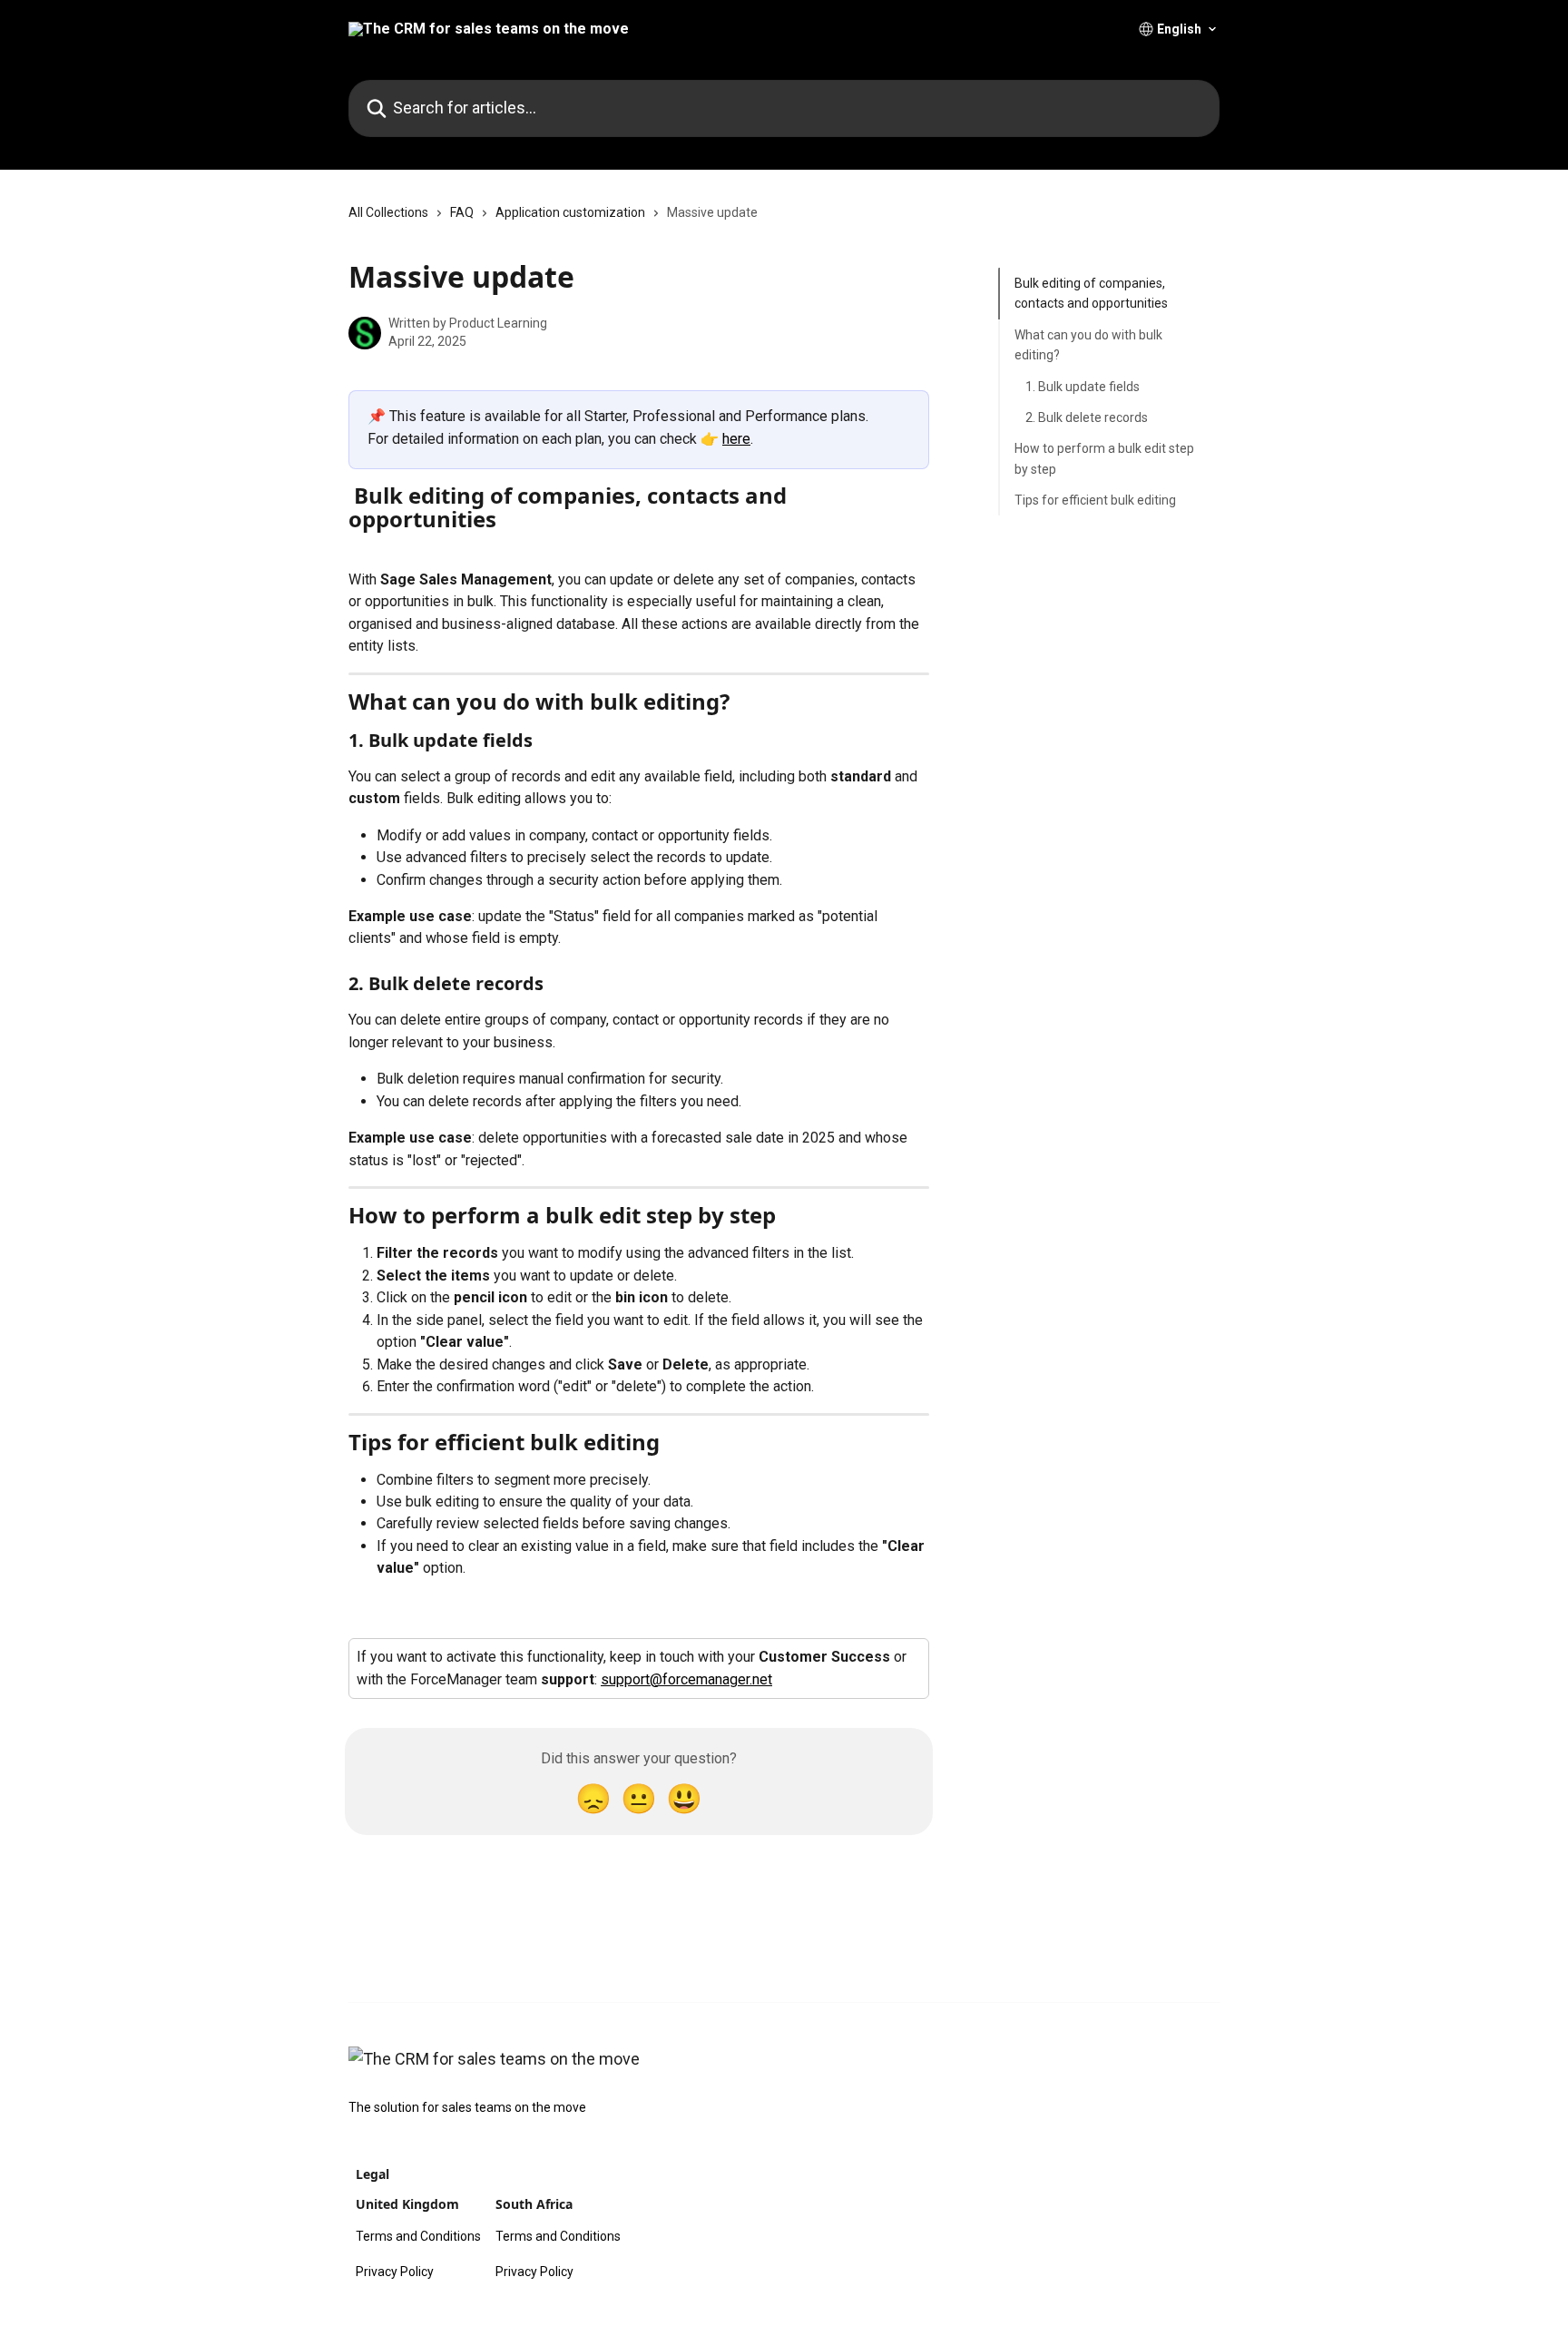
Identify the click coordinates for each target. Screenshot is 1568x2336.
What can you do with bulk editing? (1088, 345)
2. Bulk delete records (1087, 417)
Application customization (570, 212)
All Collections (388, 212)
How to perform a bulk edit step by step (1104, 458)
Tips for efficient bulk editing (1095, 500)
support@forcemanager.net (686, 1679)
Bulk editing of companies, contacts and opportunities (1091, 293)
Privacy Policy (395, 2272)
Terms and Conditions (418, 2236)
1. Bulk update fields (1083, 386)
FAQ (462, 212)
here (736, 439)
